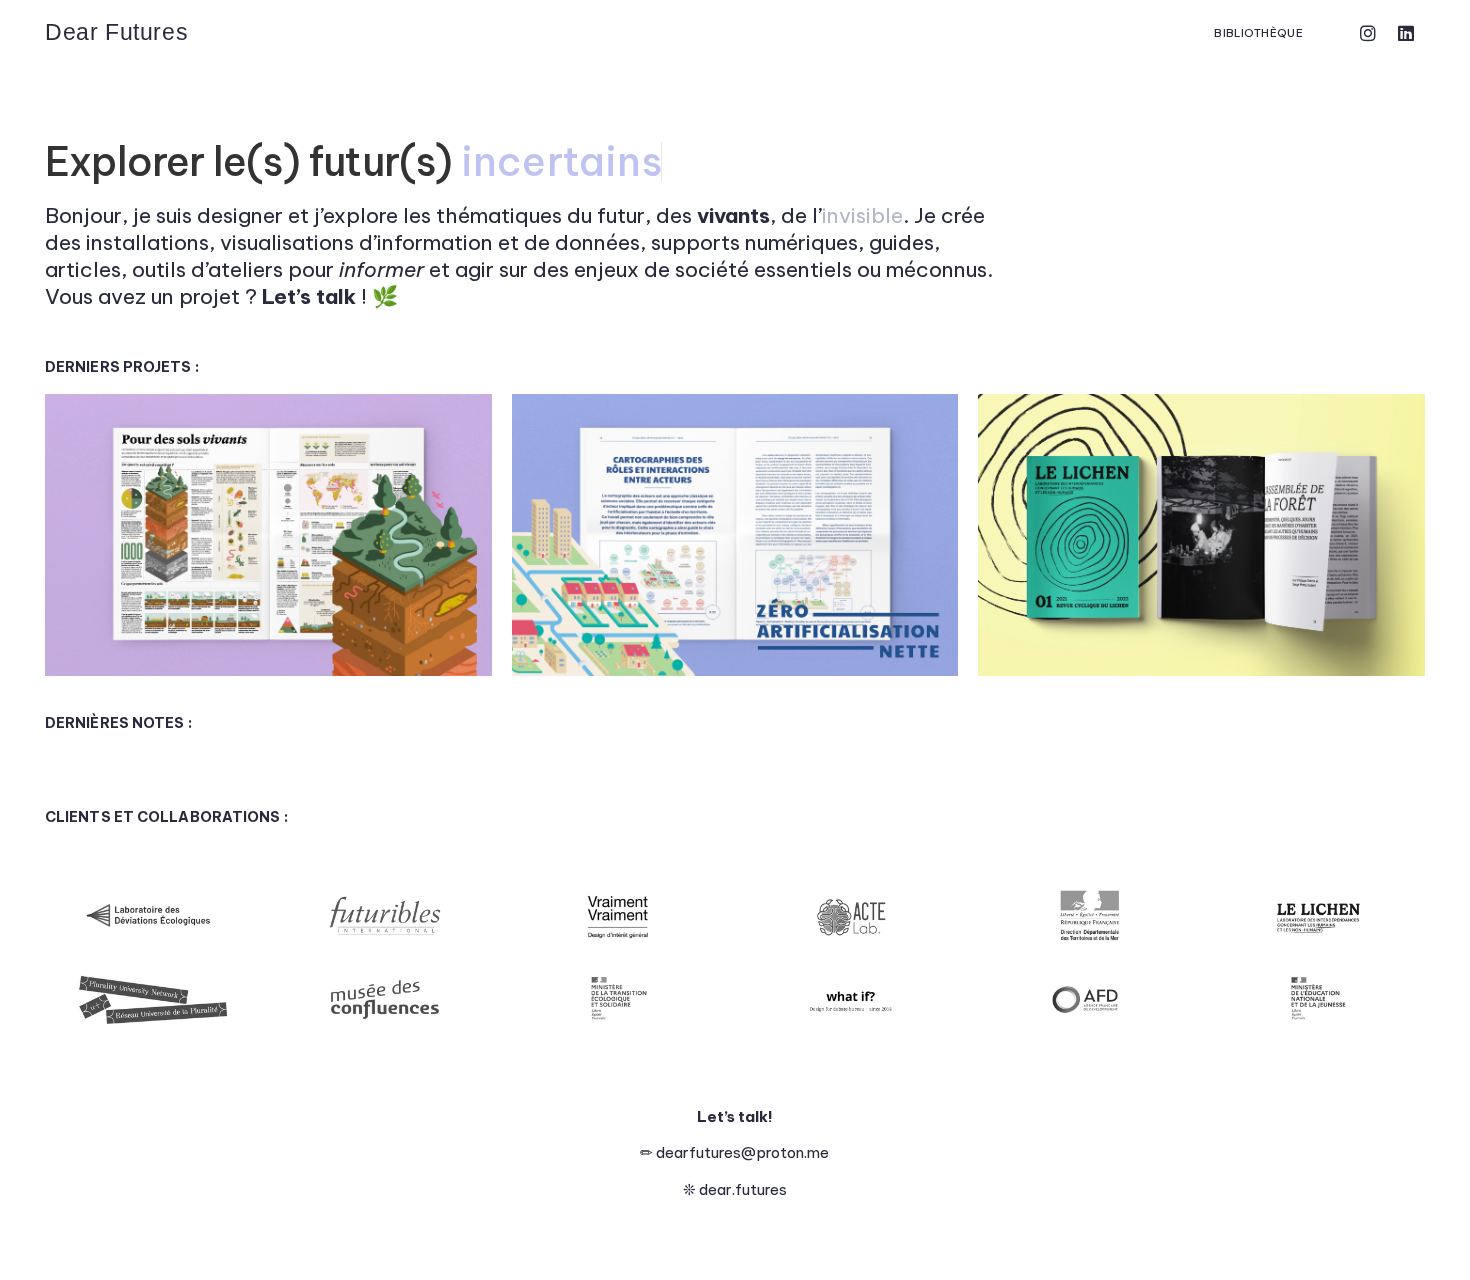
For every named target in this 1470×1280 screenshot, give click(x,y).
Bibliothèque (1258, 33)
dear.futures (743, 1189)
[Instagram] (1368, 33)
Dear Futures (116, 32)
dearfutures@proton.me (742, 1152)
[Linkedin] (1406, 33)
